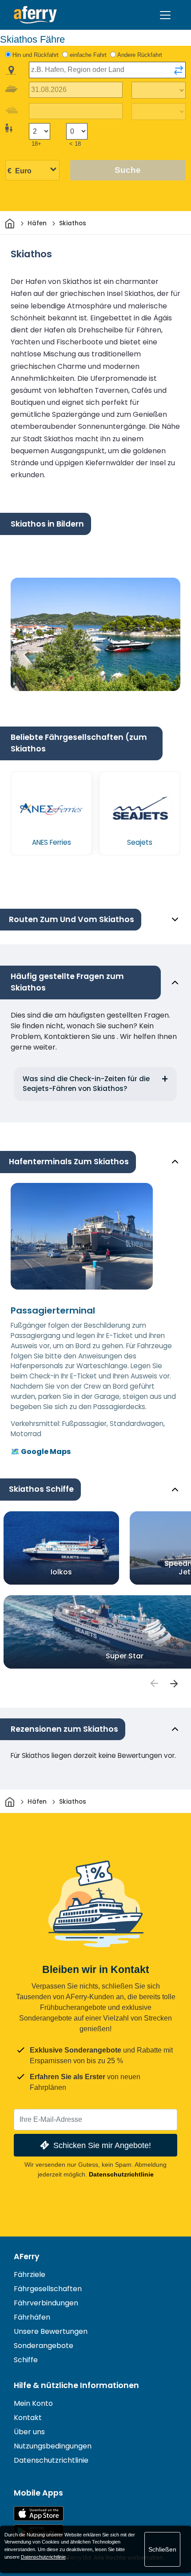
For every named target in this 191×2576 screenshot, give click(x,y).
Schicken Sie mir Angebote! (102, 2145)
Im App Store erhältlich (39, 2514)
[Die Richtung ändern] (179, 70)
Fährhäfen (32, 2317)
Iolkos (61, 1572)
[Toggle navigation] (165, 15)
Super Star (125, 1655)
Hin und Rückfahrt (36, 55)
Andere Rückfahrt (140, 55)
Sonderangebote (44, 2346)
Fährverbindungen (46, 2303)
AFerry (27, 2256)
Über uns (29, 2432)
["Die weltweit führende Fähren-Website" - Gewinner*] (35, 15)
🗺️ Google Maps (41, 1452)
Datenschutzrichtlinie (121, 2174)
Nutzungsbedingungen (53, 2446)
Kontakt (28, 2418)
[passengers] (154, 1684)
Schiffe (26, 2360)
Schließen (162, 2549)
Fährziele (30, 2274)
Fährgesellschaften (48, 2289)
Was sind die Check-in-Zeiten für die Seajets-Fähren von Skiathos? (86, 1084)
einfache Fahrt (88, 55)
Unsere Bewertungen (51, 2331)
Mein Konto (33, 2403)
